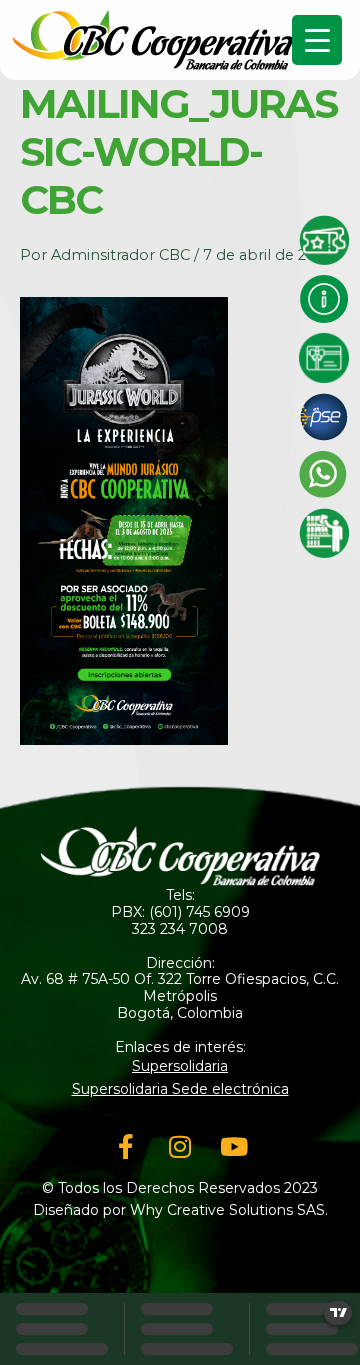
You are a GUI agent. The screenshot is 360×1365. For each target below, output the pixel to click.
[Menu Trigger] (317, 40)
